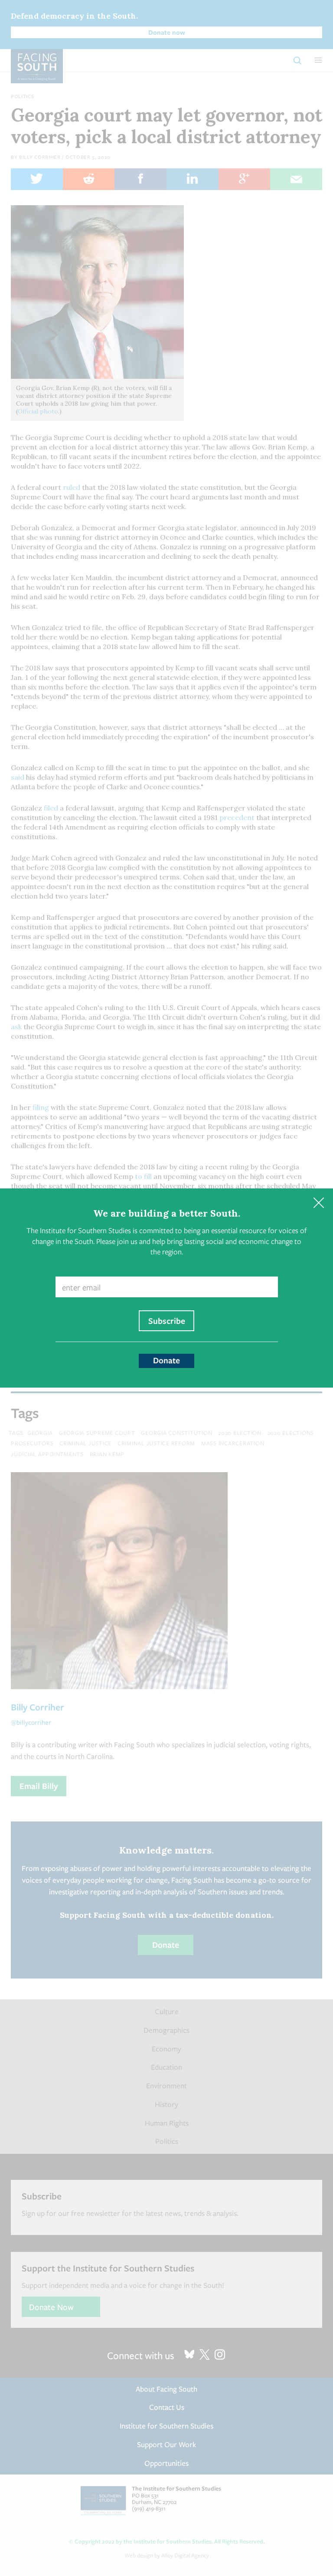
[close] (318, 1203)
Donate (166, 1360)
